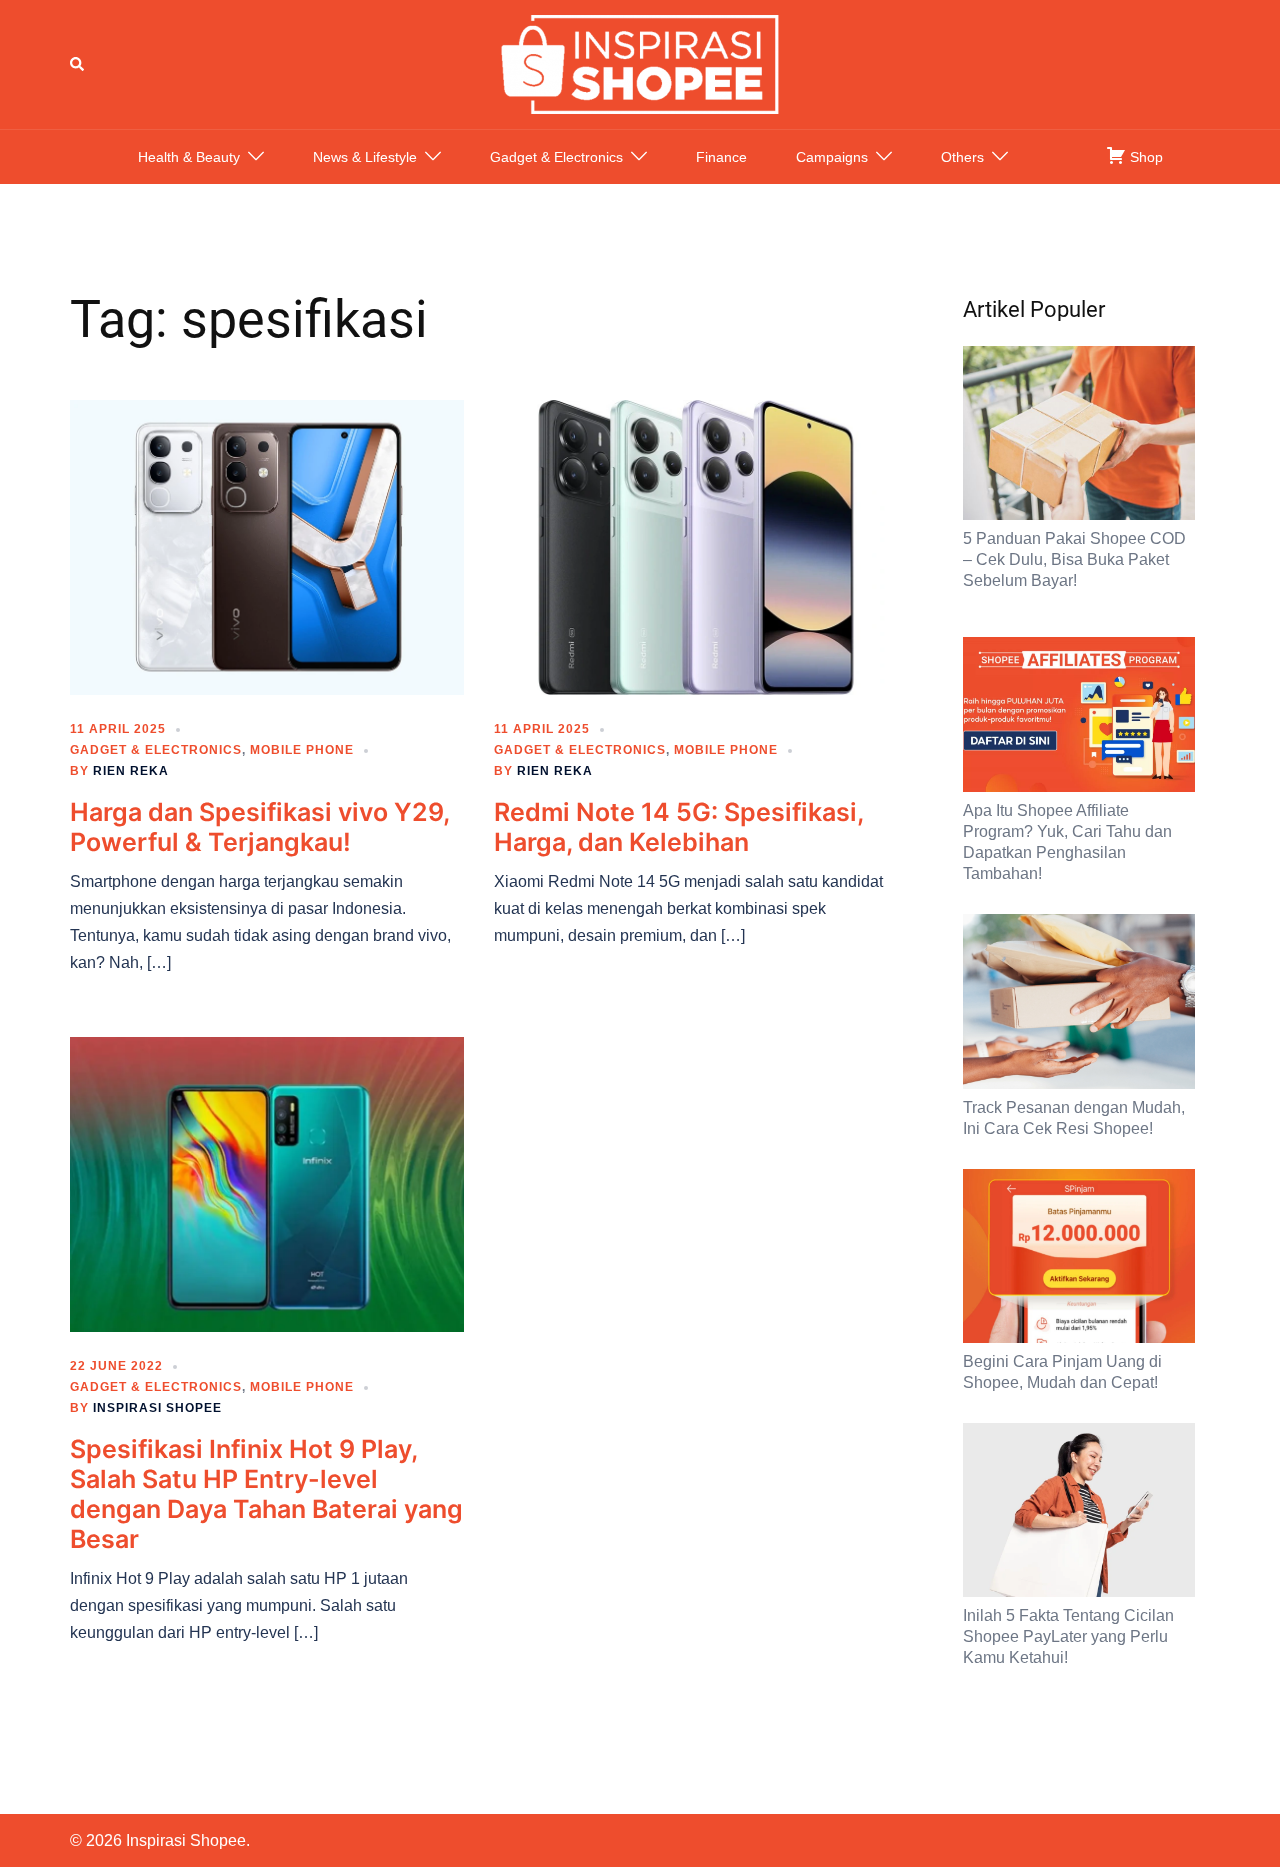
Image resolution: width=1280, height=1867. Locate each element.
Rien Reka (131, 771)
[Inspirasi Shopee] (640, 63)
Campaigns (832, 157)
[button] (78, 64)
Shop (1144, 157)
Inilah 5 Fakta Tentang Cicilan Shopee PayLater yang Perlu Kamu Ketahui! (1068, 1636)
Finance (721, 157)
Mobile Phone (302, 750)
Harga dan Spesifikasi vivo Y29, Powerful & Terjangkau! (259, 827)
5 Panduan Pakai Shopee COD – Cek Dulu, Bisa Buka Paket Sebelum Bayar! (1074, 559)
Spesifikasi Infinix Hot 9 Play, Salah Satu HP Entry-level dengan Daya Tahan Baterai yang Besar (266, 1494)
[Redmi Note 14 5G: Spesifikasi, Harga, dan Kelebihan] (691, 546)
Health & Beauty (189, 157)
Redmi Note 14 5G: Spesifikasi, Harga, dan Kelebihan (678, 827)
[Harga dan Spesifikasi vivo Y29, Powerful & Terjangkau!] (267, 546)
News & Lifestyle (365, 157)
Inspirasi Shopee (157, 1408)
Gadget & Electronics (556, 157)
